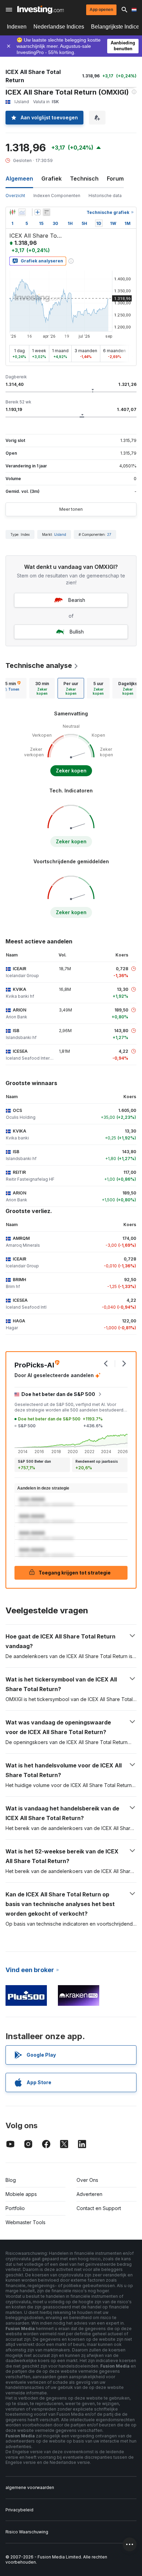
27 (109, 534)
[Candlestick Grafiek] (12, 212)
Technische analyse (39, 665)
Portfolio (15, 2208)
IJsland (60, 534)
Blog (11, 2180)
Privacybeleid (19, 2510)
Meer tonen (71, 509)
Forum (115, 178)
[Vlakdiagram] (22, 212)
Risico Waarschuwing (27, 2532)
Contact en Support (99, 2208)
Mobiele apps (21, 2194)
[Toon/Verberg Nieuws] (47, 212)
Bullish (77, 632)
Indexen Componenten (57, 196)
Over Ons (87, 2180)
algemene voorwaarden (30, 2487)
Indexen (17, 27)
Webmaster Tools (26, 2222)
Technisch (84, 178)
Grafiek (52, 178)
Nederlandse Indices (59, 27)
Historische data (105, 196)
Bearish (77, 600)
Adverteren (89, 2194)
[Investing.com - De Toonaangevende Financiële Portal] (40, 10)
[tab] (42, 688)
